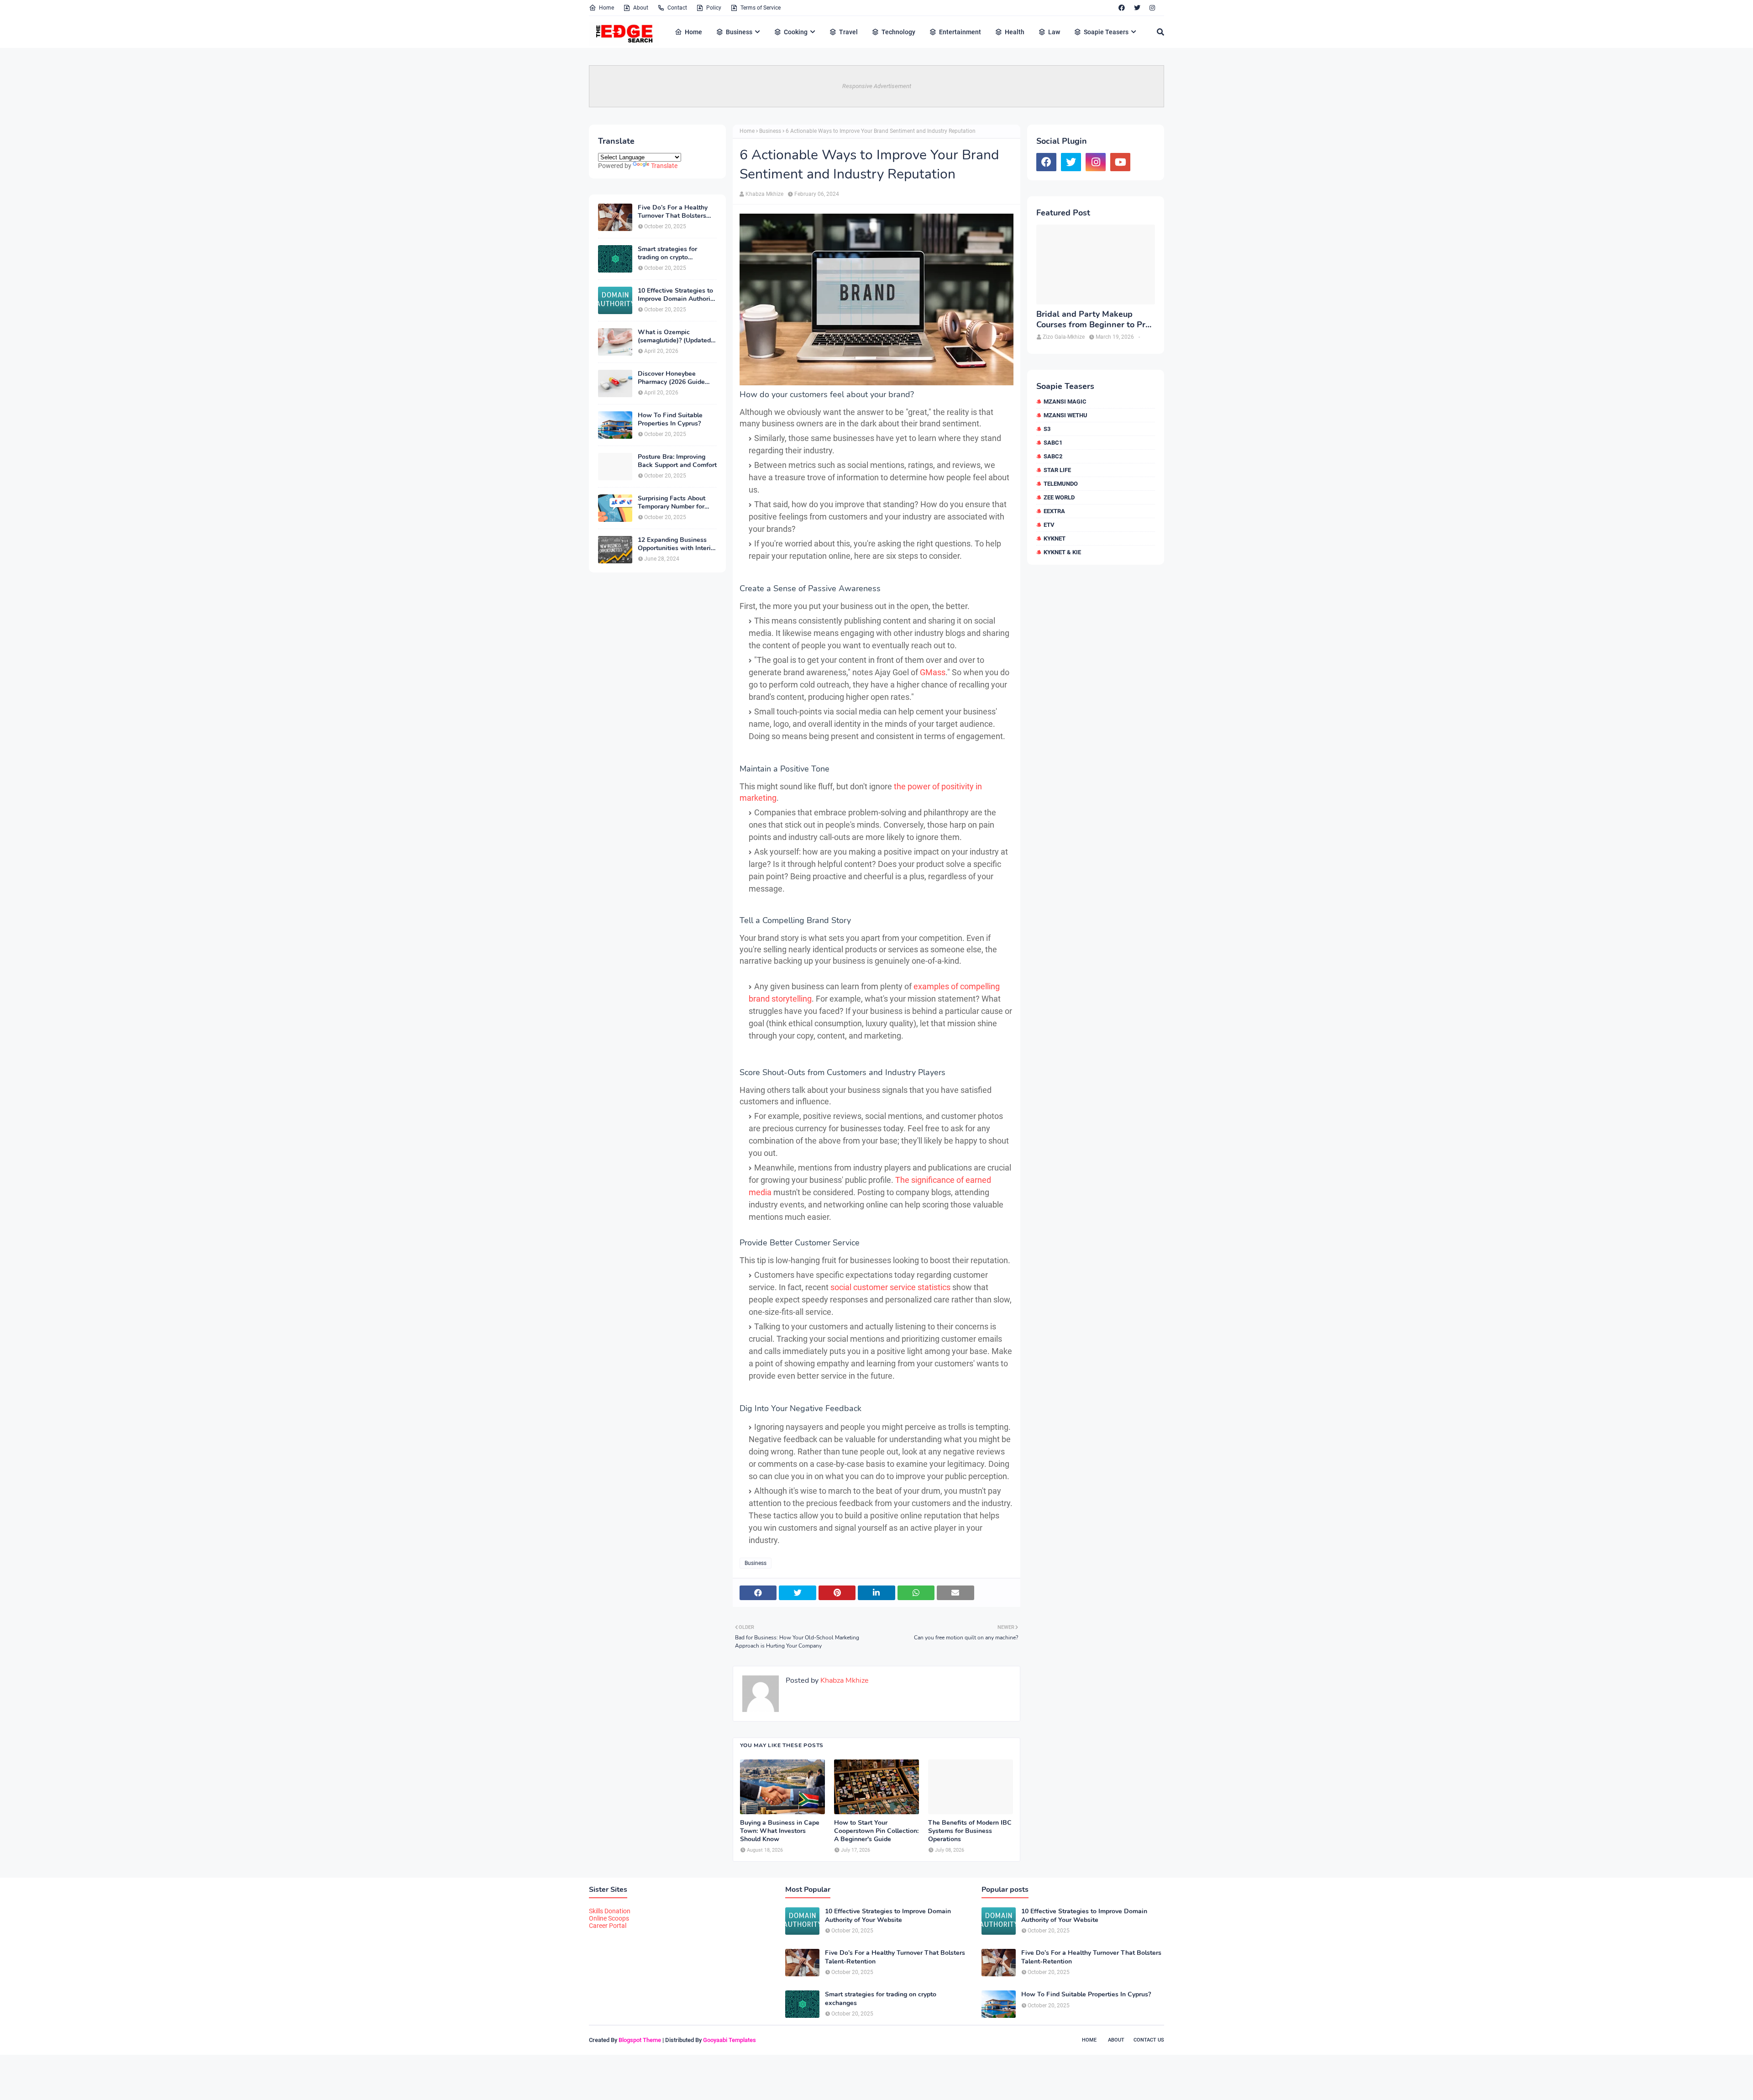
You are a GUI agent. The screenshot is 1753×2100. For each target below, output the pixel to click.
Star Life (1057, 470)
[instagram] (1152, 8)
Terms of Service (761, 8)
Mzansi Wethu (1065, 415)
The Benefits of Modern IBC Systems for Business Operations (970, 1831)
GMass (933, 672)
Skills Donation (610, 1911)
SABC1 (1053, 443)
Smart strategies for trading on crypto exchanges (667, 253)
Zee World (1059, 497)
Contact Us (1149, 2040)
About (641, 8)
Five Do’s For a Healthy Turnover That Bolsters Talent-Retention (673, 212)
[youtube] (1120, 162)
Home (606, 8)
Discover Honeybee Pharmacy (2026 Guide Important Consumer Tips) (677, 378)
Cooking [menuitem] (796, 32)
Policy (714, 8)
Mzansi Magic (1065, 402)
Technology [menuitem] (898, 32)
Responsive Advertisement (877, 86)
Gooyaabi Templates (730, 2040)
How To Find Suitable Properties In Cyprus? (670, 420)
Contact (677, 8)
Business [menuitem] (739, 32)
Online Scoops (609, 1918)
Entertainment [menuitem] (960, 32)
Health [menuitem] (1015, 32)
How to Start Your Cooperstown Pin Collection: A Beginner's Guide (876, 1831)
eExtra (1054, 511)
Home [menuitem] (693, 32)
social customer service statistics (890, 1287)
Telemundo (1061, 484)
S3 (1047, 429)
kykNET (1055, 538)
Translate (664, 166)
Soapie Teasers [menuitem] (1106, 32)
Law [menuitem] (1054, 32)
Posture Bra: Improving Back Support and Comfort (677, 461)
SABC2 (1053, 456)
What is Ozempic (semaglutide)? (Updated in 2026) (674, 336)
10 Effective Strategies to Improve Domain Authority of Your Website (677, 295)
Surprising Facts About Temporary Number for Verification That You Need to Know (672, 503)
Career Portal (608, 1926)
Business (770, 131)
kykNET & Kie (1062, 552)
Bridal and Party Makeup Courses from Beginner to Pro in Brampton (1093, 320)
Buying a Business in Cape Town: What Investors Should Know (780, 1831)
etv (1049, 525)
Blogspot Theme (640, 2040)
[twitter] (1137, 8)
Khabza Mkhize (764, 194)
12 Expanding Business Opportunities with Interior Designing (677, 544)
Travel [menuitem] (848, 32)
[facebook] (1122, 8)
